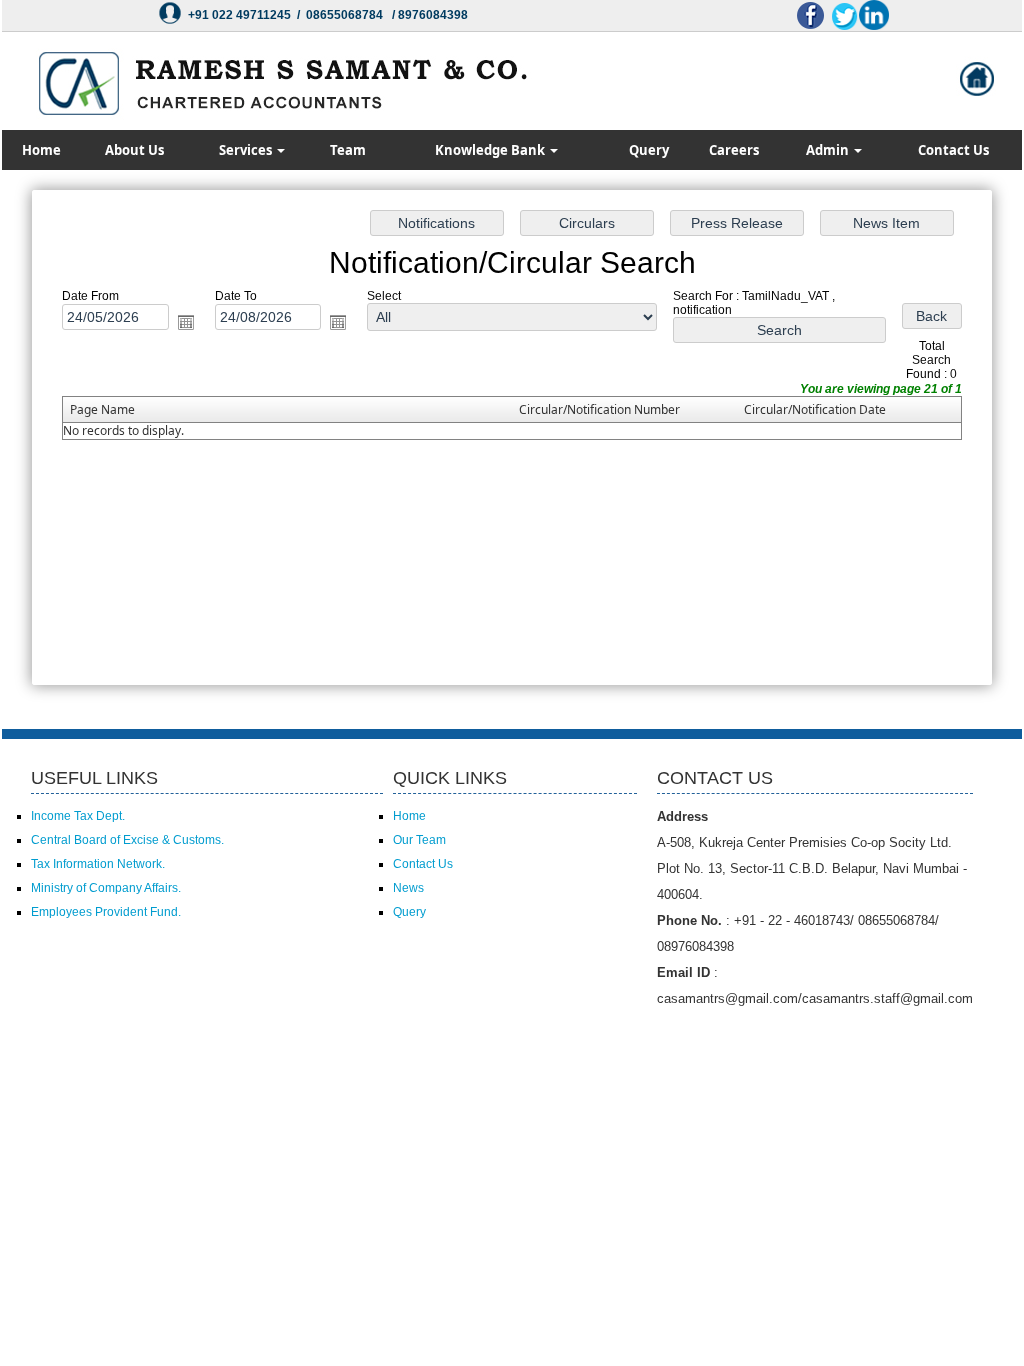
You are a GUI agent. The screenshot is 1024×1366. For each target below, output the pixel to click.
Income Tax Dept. (78, 816)
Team (348, 150)
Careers (734, 150)
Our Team (419, 840)
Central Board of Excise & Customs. (127, 840)
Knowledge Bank (491, 150)
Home (41, 150)
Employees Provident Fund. (106, 912)
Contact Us (953, 150)
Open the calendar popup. (186, 322)
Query (649, 150)
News (408, 888)
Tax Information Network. (98, 864)
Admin (829, 150)
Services (247, 150)
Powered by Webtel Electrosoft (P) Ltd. (131, 1029)
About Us (134, 150)
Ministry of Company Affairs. (106, 888)
